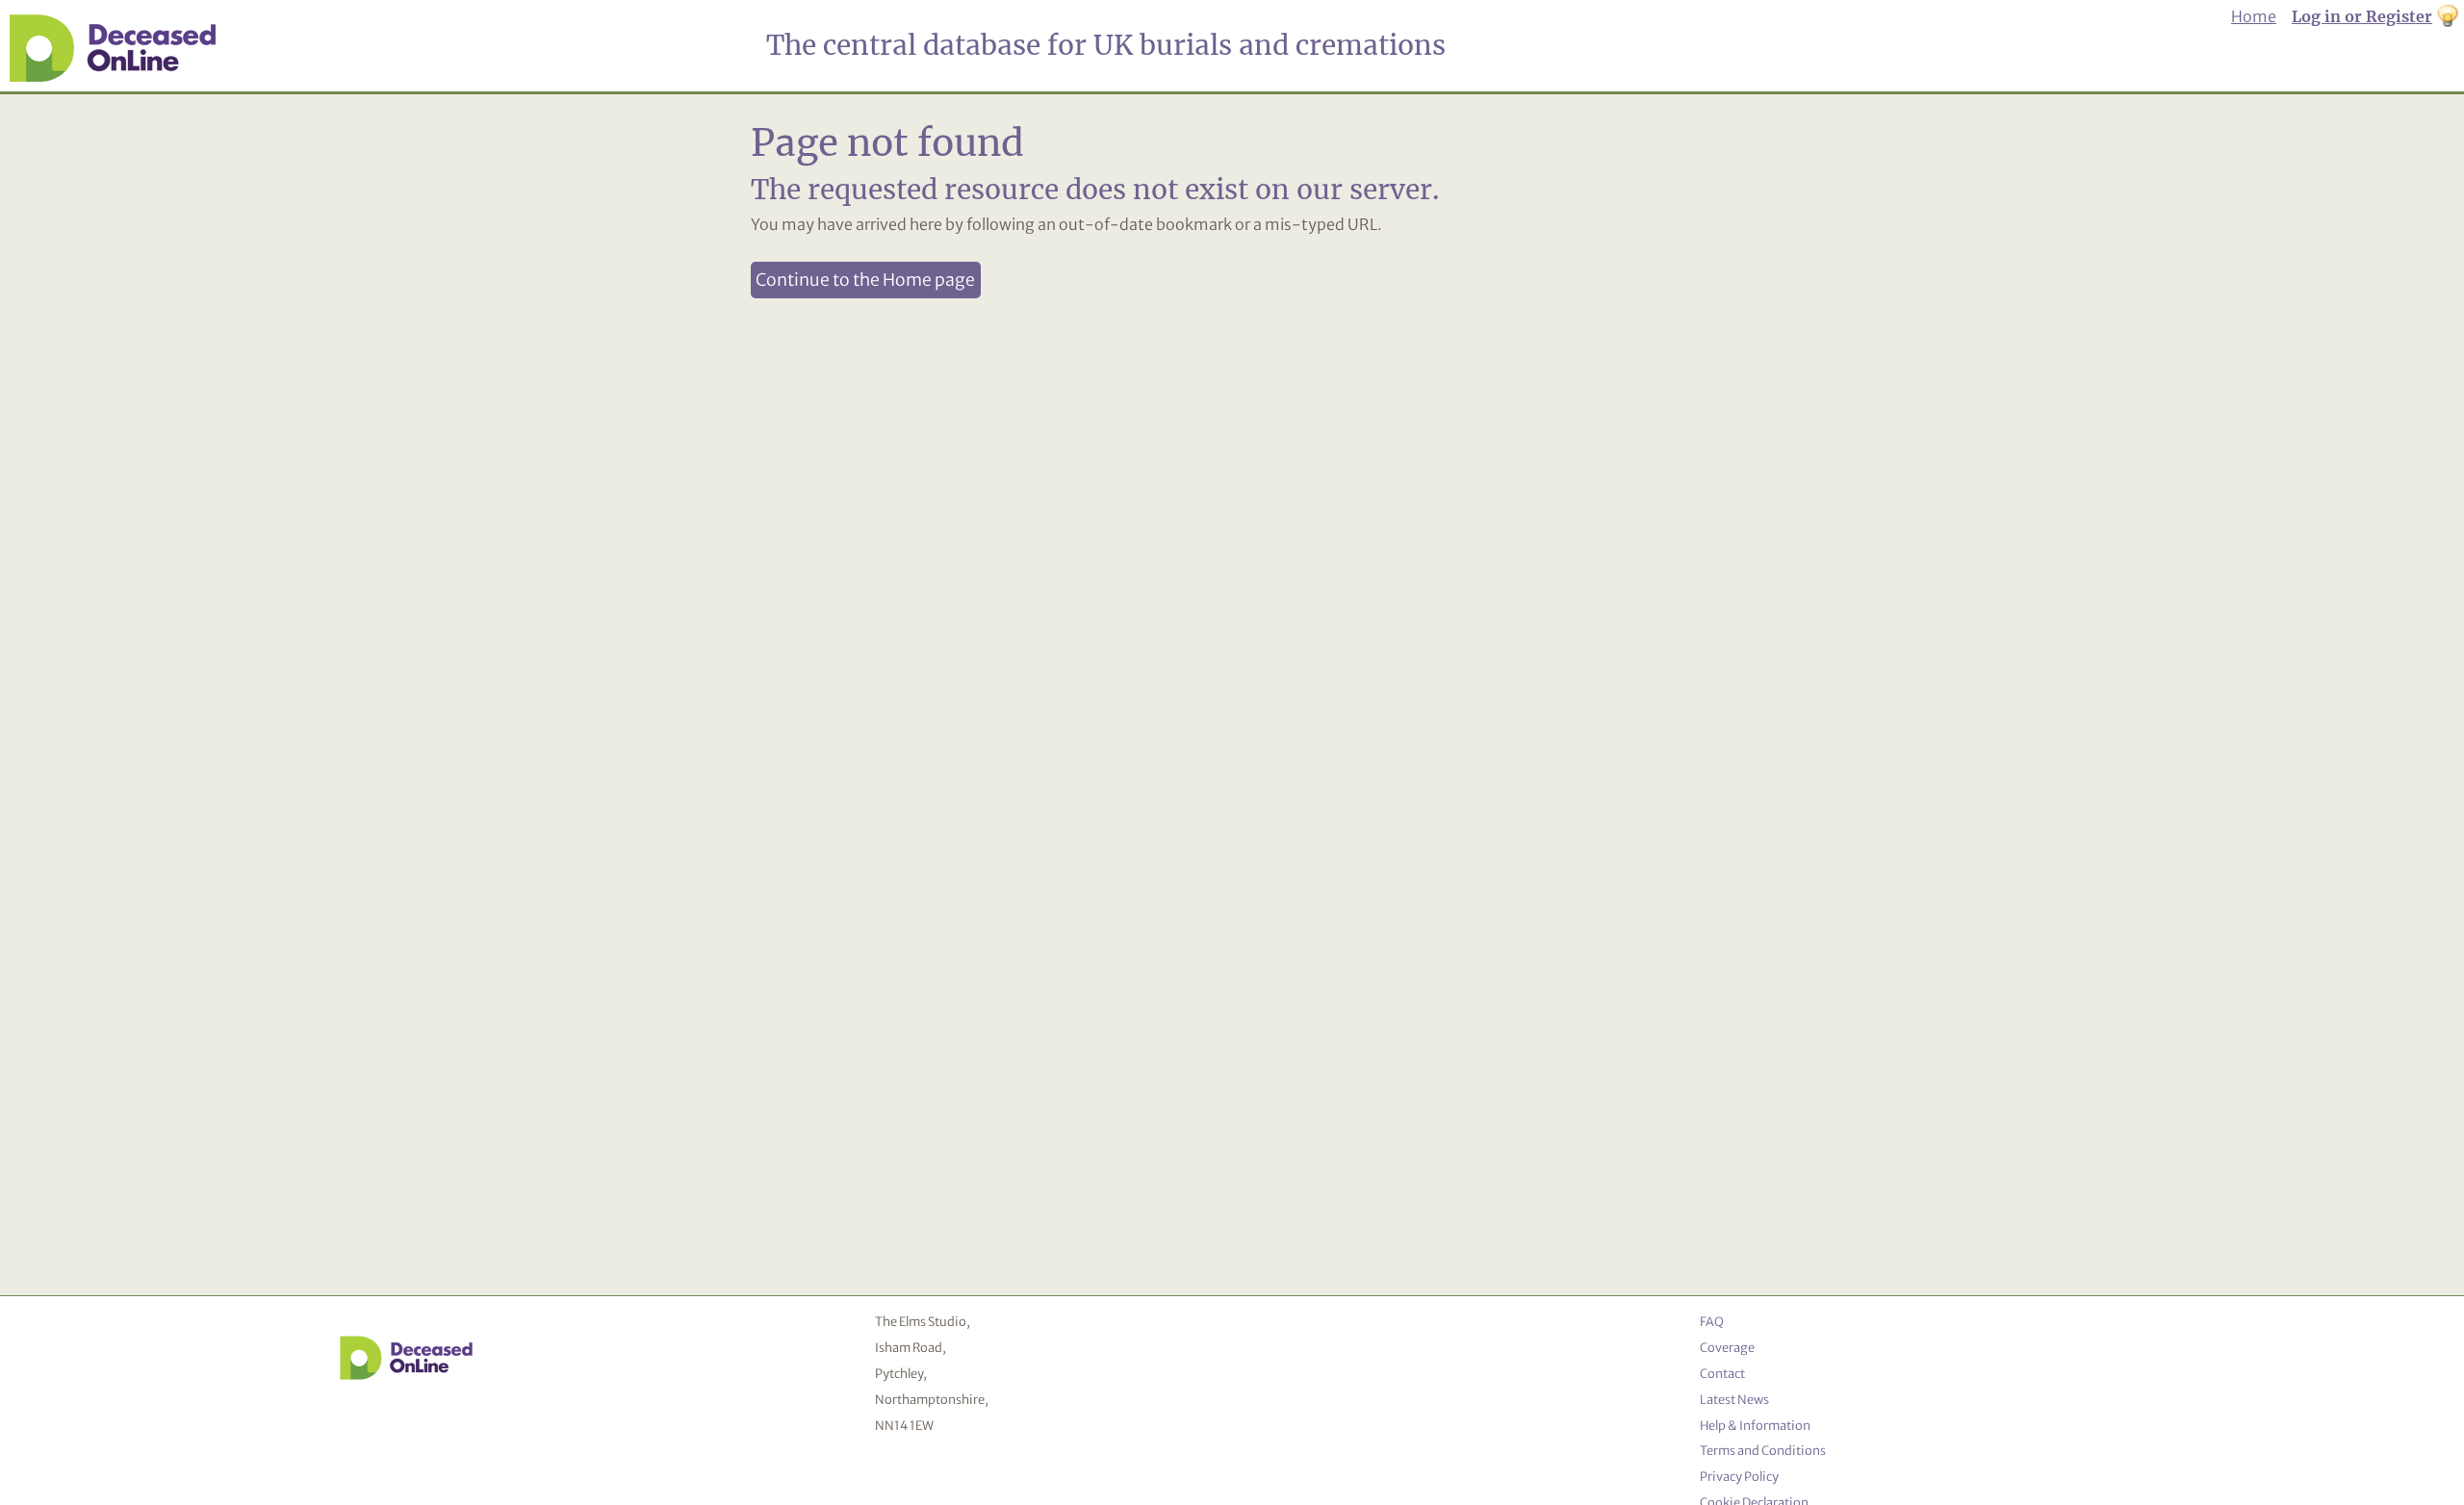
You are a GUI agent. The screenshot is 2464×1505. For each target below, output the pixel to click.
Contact (1722, 1373)
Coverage (1727, 1347)
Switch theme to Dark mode (2448, 17)
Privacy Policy (1739, 1476)
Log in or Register (2362, 16)
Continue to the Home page (865, 280)
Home (2254, 16)
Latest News (1734, 1399)
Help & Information (1755, 1425)
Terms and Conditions (1763, 1450)
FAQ (1712, 1321)
